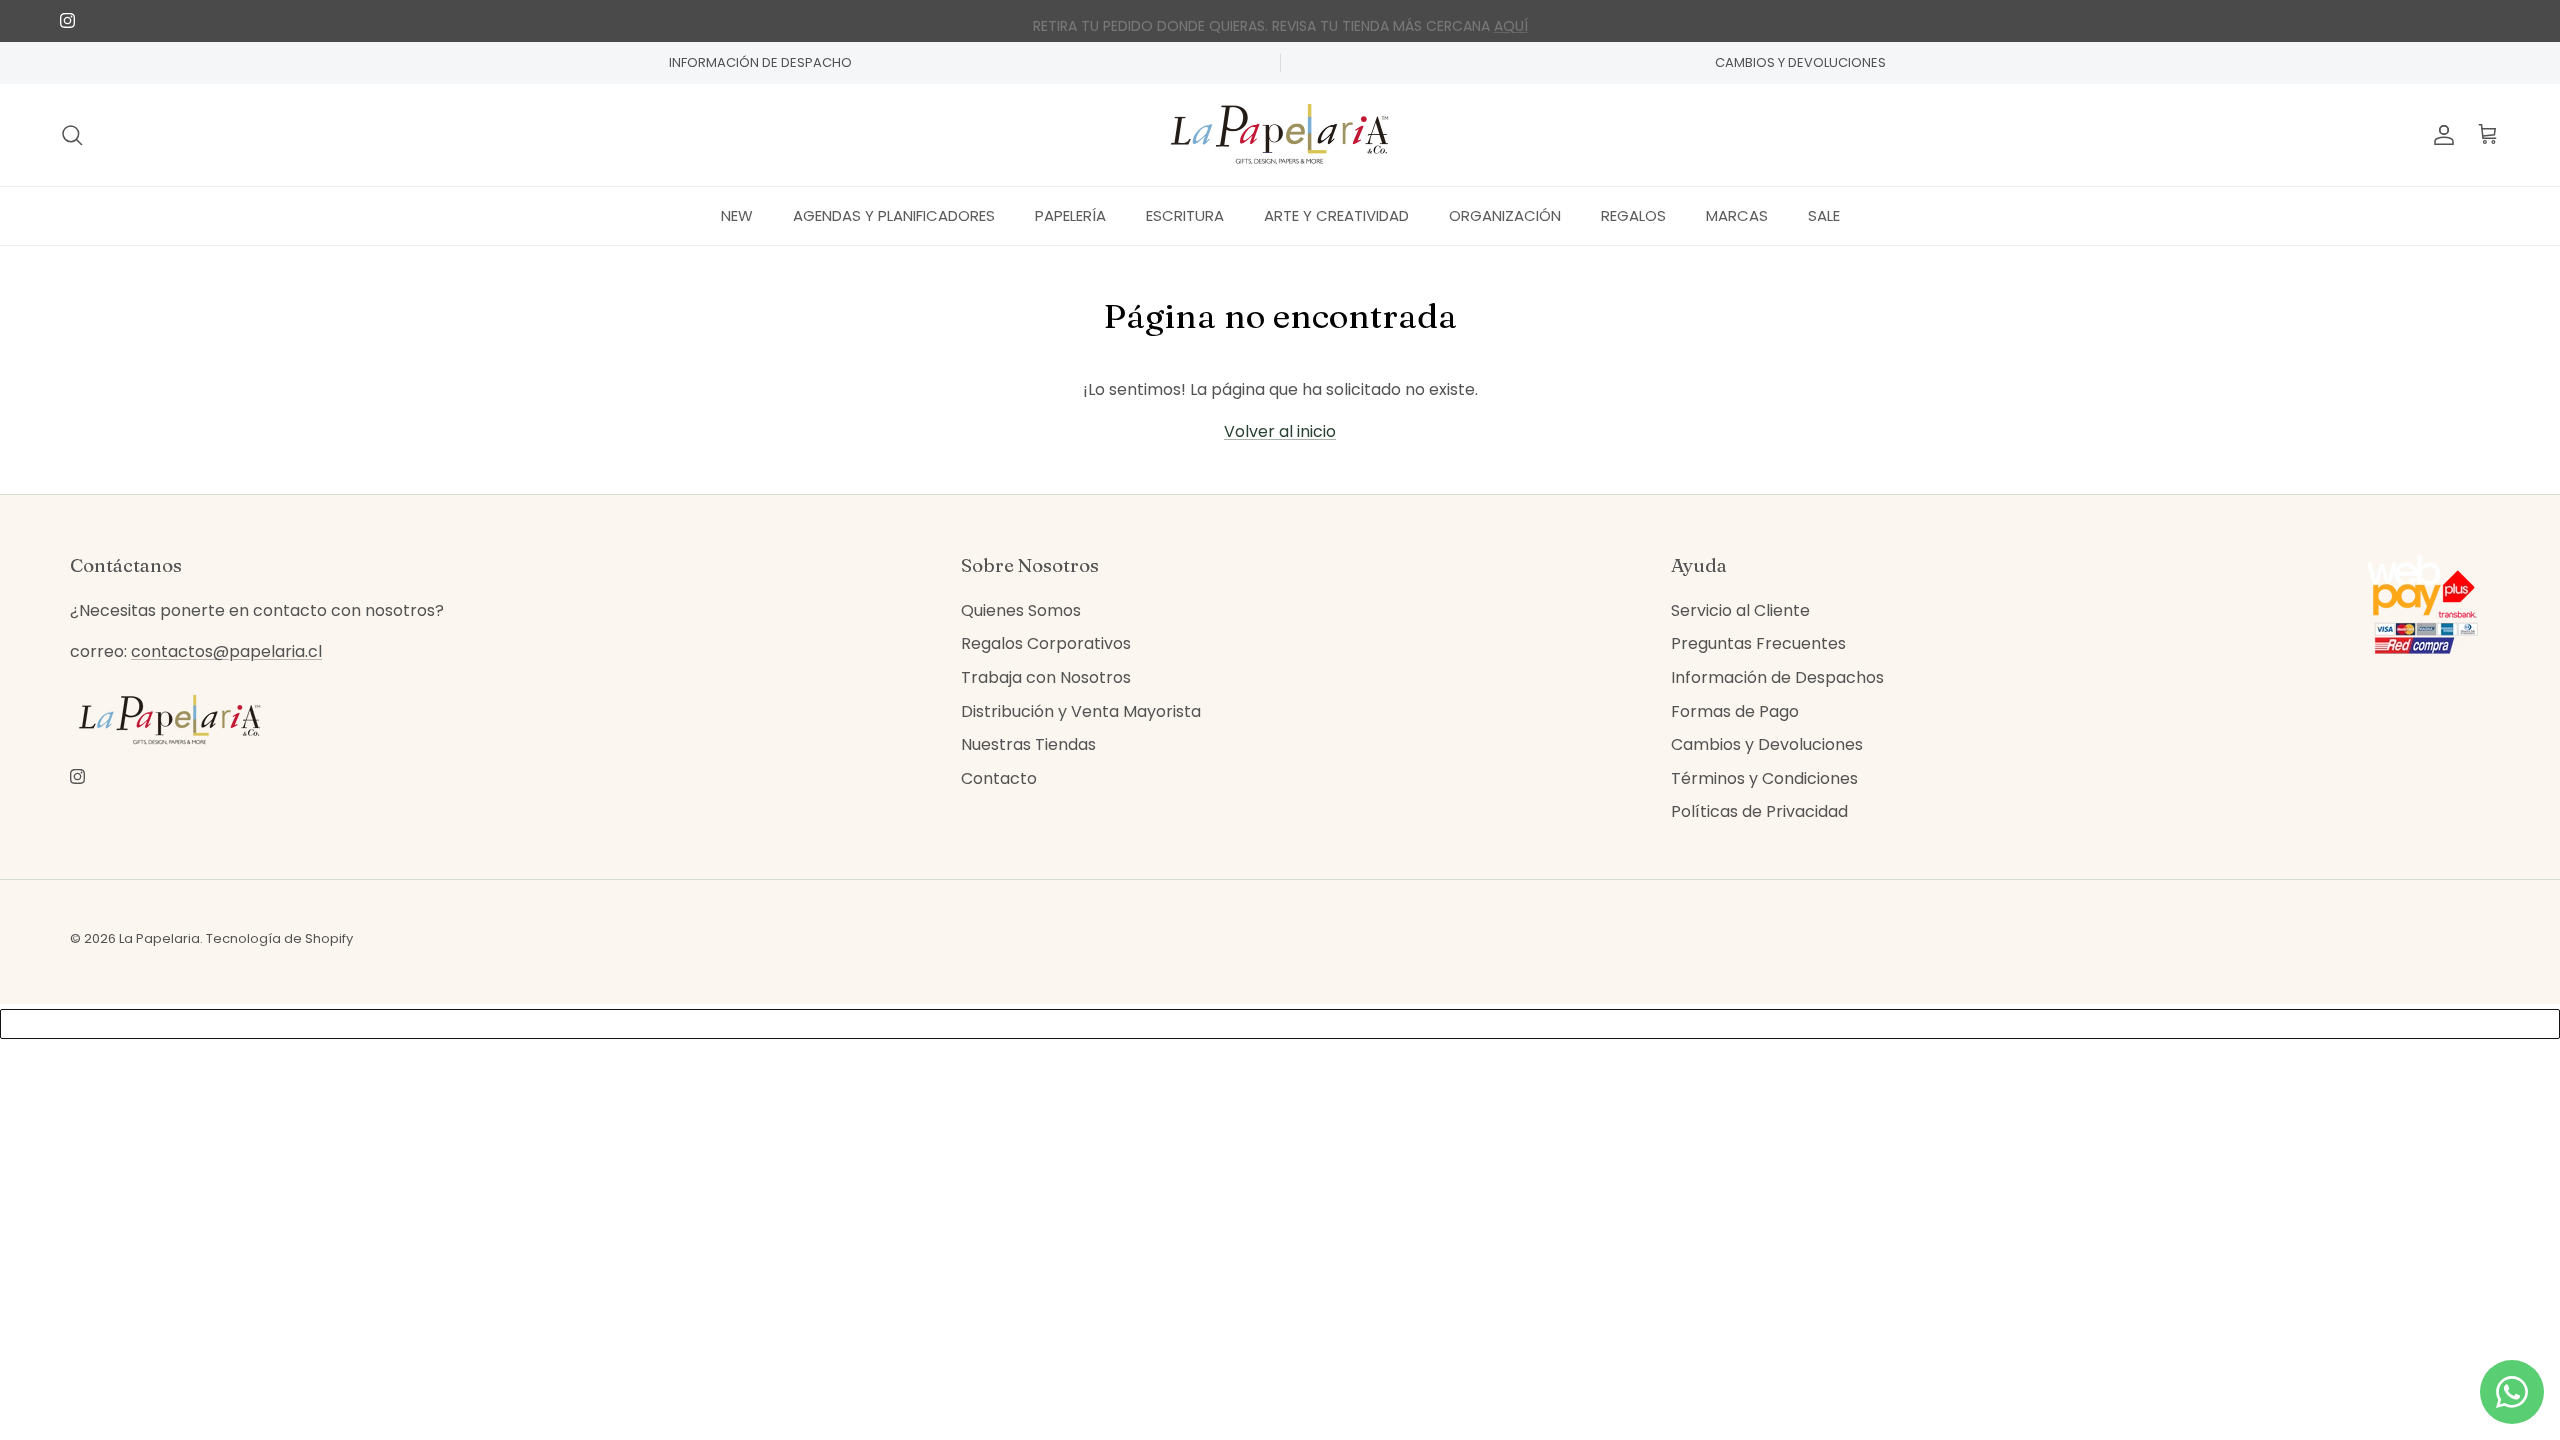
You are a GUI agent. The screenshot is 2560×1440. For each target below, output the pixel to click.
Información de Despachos (1777, 677)
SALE (1824, 215)
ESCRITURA (1185, 215)
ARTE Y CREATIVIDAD (1336, 215)
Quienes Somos (1021, 610)
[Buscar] (72, 135)
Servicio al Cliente (1740, 610)
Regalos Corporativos (1046, 643)
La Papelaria (159, 938)
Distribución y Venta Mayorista (1081, 711)
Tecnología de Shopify (279, 938)
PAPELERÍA (1070, 215)
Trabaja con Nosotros (1046, 677)
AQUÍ (1511, 21)
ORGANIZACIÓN (1505, 215)
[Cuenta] (2440, 135)
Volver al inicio (1280, 431)
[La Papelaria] (1280, 135)
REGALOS (1633, 215)
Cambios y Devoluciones (1767, 744)
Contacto (999, 778)
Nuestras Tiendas (1028, 744)
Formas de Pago (1735, 711)
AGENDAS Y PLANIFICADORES (894, 215)
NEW (737, 215)
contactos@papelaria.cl (226, 651)
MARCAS (1737, 215)
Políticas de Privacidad (1759, 811)
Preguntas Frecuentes (1758, 643)
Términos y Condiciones (1764, 778)
